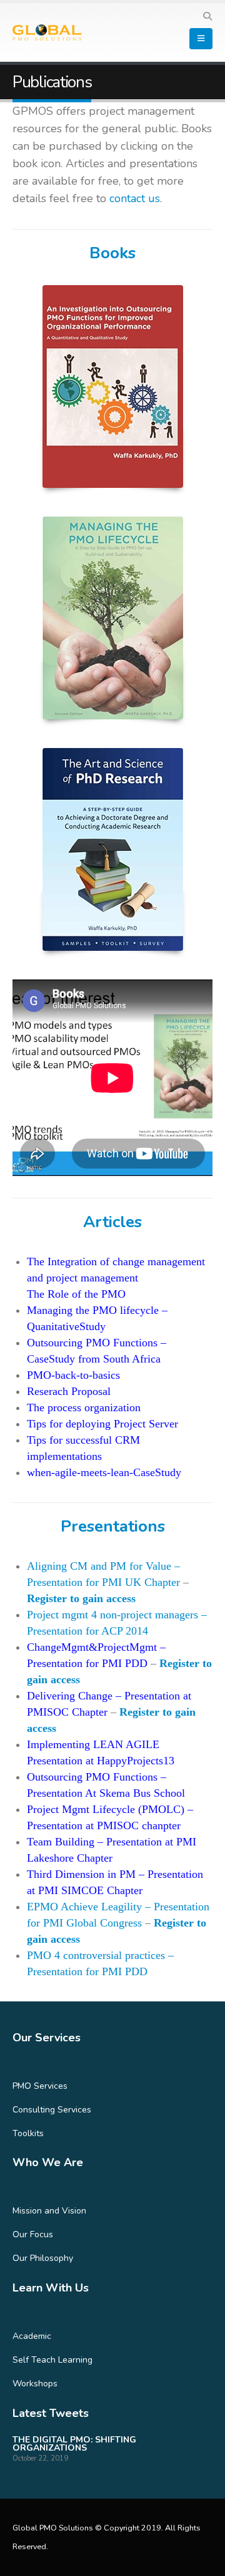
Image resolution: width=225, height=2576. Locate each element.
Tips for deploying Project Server (102, 1424)
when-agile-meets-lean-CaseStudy (104, 1472)
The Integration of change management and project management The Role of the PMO (116, 1278)
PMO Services (40, 2086)
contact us (135, 198)
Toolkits (28, 2133)
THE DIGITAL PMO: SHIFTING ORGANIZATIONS (74, 2444)
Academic (32, 2336)
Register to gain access (81, 1598)
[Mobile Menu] (201, 39)
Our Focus (33, 2234)
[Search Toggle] (207, 17)
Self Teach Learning (52, 2360)
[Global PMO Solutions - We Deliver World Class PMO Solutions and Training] (47, 33)
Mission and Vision (49, 2211)
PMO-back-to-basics (73, 1375)
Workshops (35, 2384)
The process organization (84, 1407)
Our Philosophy (43, 2258)
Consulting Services (52, 2110)
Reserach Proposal (69, 1391)
